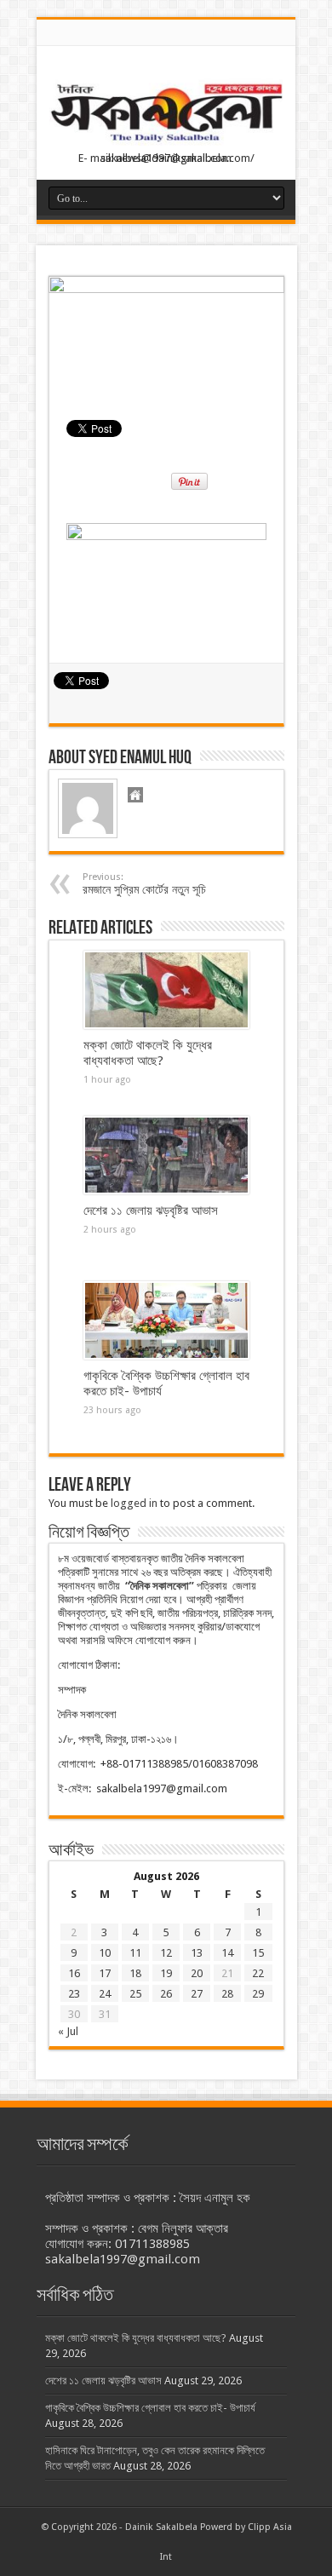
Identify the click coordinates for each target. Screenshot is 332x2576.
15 (258, 1953)
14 (227, 1953)
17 (105, 1973)
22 (258, 1973)
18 (135, 1973)
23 (74, 1994)
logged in (134, 1503)
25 (135, 1994)
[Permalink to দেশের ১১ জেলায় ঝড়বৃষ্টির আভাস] (166, 1155)
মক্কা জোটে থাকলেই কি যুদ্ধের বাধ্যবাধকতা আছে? (148, 1053)
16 (74, 1973)
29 (258, 1994)
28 (227, 1994)
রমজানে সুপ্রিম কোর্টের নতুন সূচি (144, 884)
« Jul (68, 2031)
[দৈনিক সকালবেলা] (166, 115)
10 (105, 1953)
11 (135, 1953)
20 (197, 1973)
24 (105, 1994)
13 (197, 1953)
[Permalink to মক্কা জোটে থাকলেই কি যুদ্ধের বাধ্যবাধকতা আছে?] (166, 990)
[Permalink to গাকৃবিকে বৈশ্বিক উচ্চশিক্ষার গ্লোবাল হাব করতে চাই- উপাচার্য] (166, 1320)
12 (166, 1953)
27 (197, 1994)
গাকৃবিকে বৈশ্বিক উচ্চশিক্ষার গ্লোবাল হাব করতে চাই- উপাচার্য (150, 2408)
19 (166, 1973)
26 (166, 1994)
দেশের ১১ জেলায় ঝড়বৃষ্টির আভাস (151, 1210)
